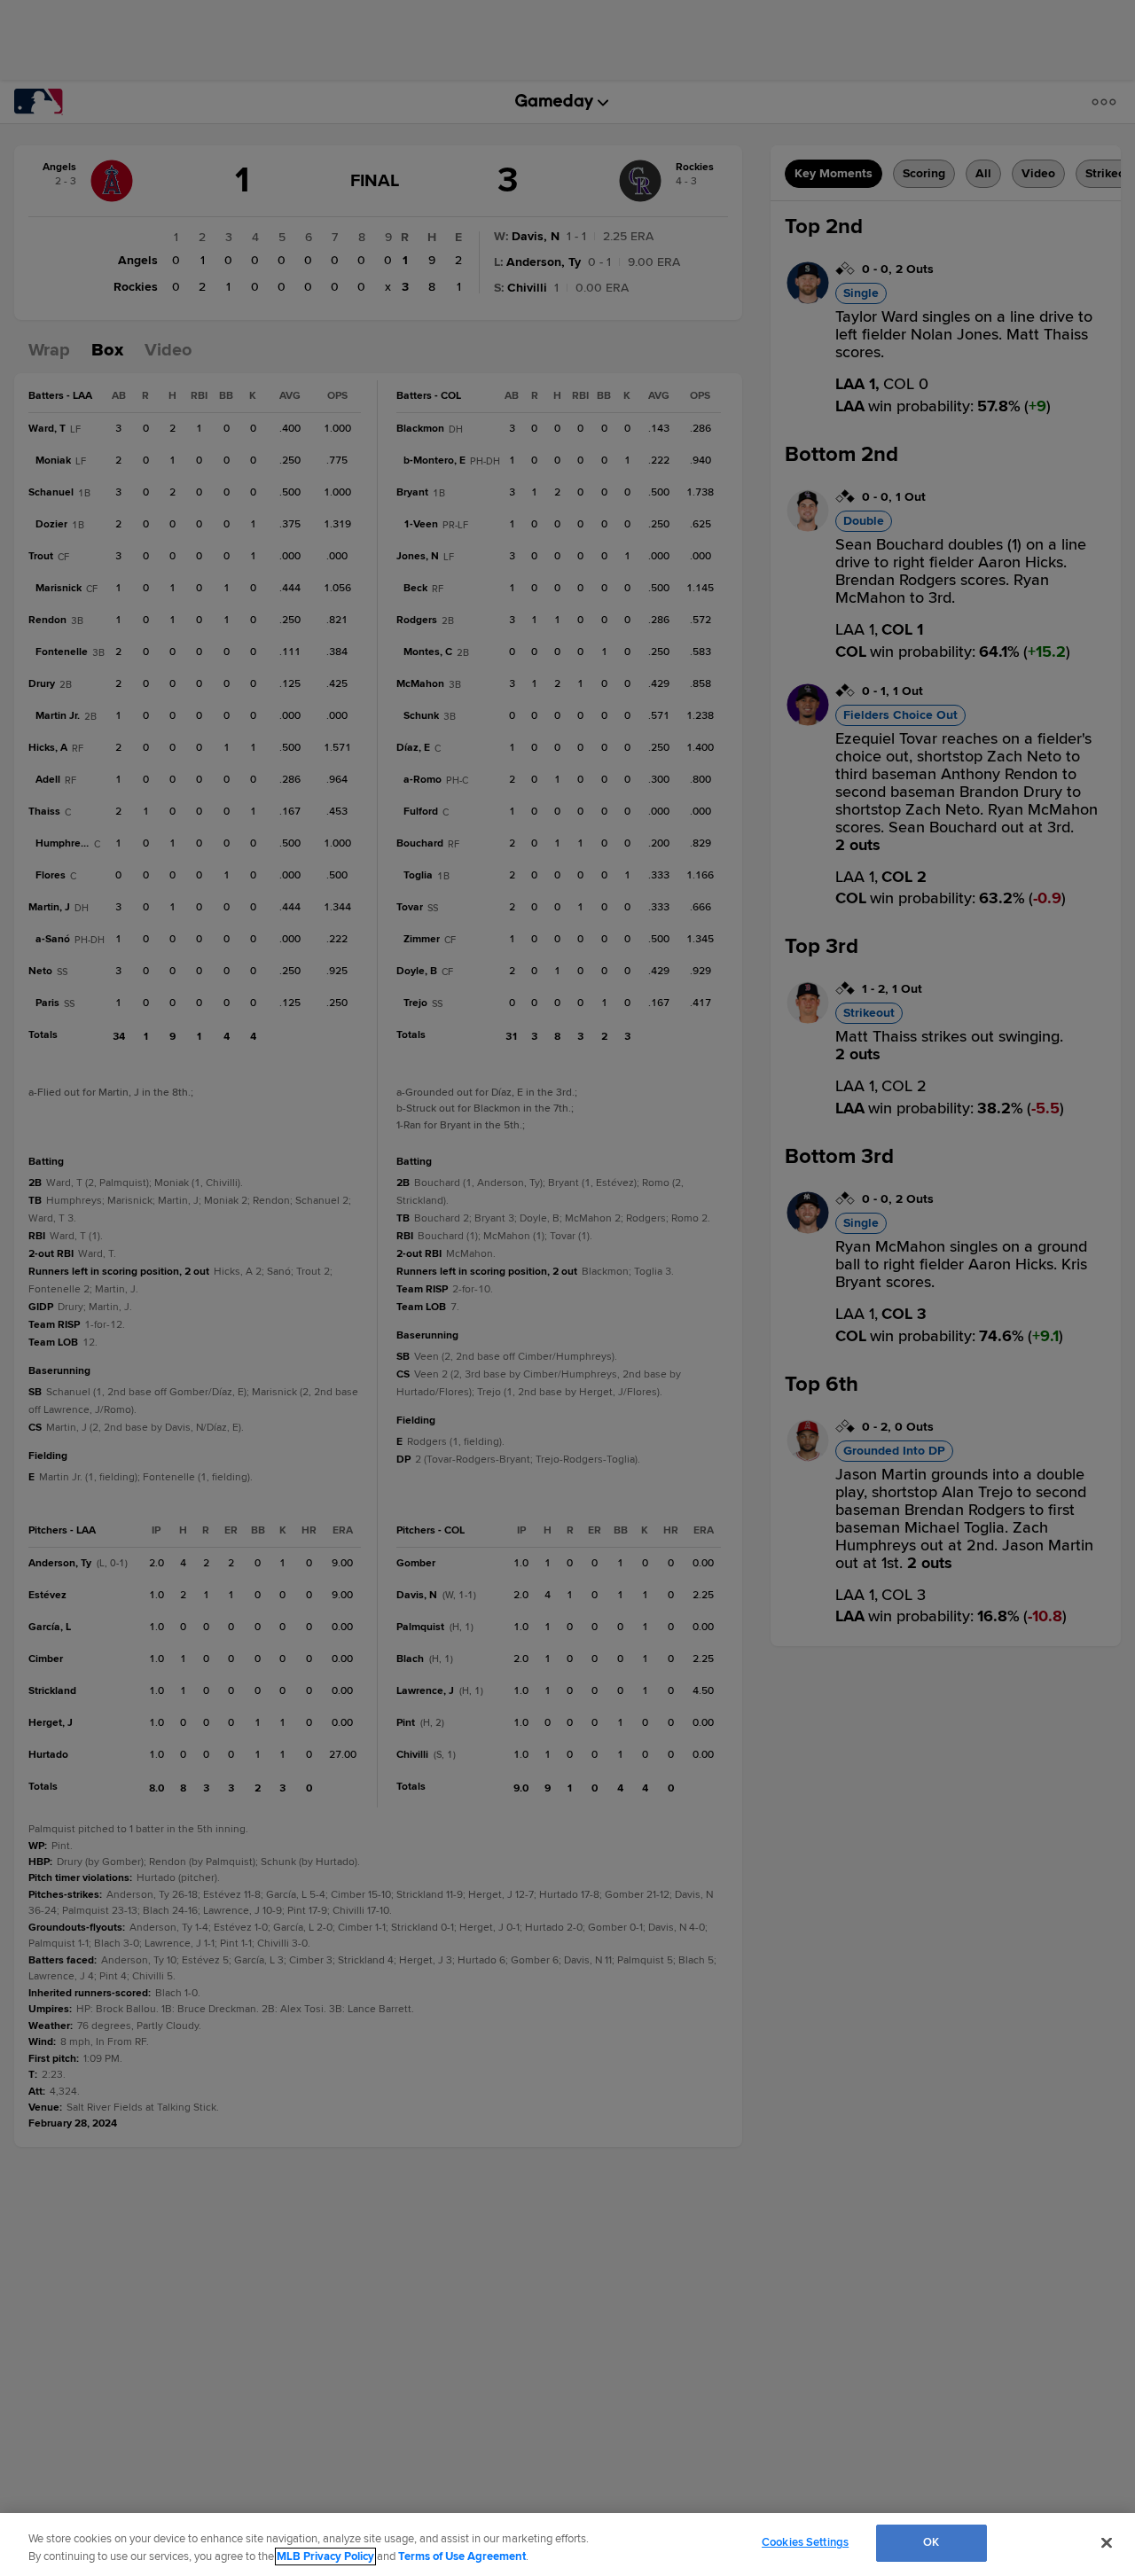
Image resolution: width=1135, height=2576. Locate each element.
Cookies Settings (805, 2542)
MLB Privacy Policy (325, 2556)
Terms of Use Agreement (462, 2556)
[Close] (1107, 2542)
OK (931, 2542)
